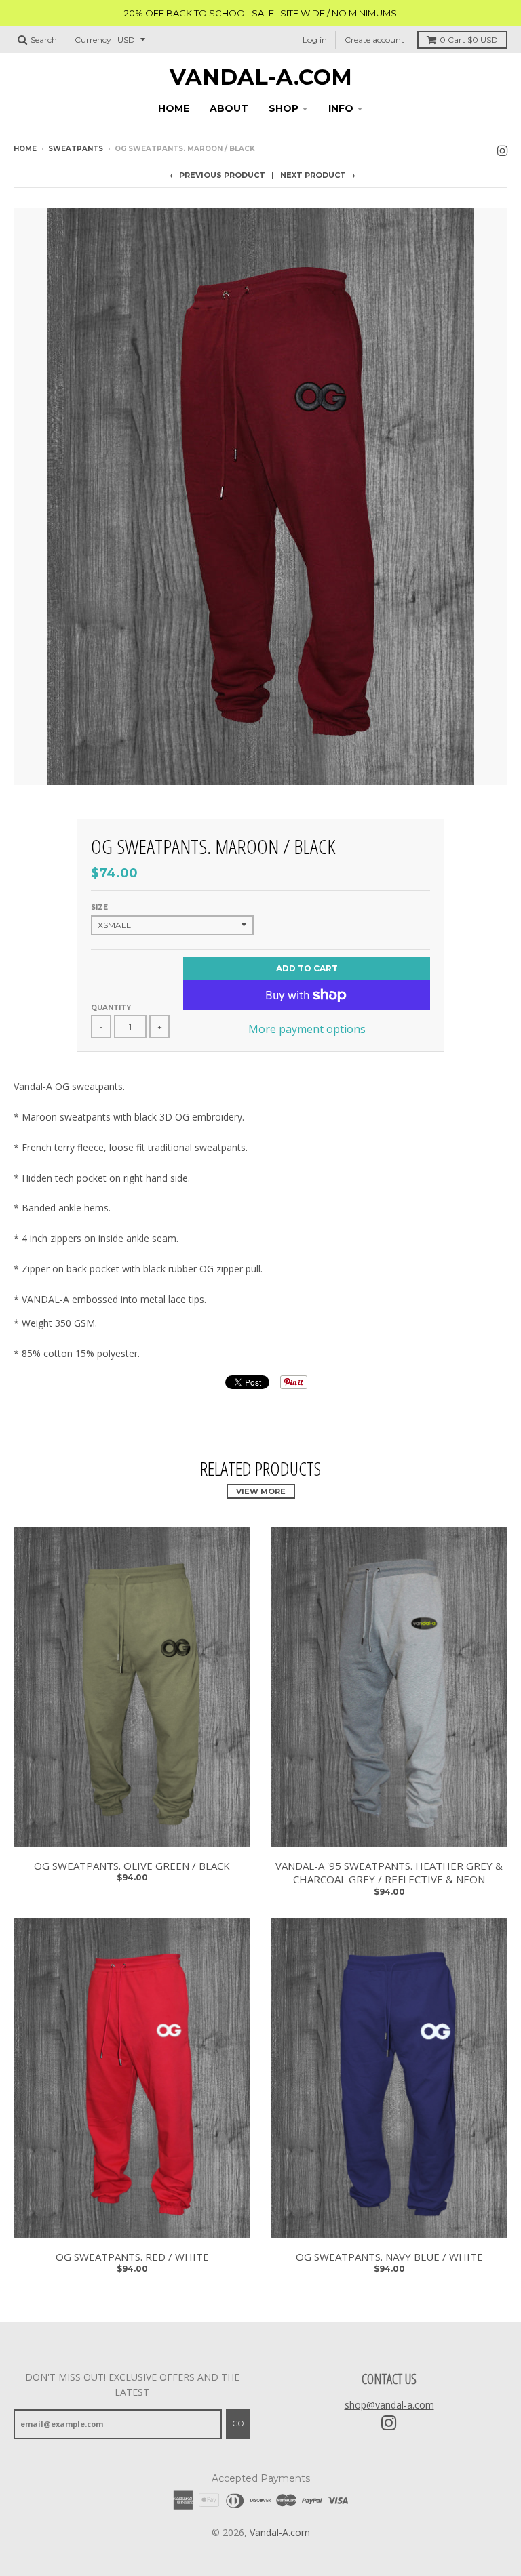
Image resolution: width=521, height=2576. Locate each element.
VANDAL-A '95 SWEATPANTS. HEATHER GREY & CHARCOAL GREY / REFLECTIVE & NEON (389, 1873)
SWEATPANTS (76, 149)
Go (238, 2423)
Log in (315, 40)
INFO (341, 108)
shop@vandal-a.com (389, 2405)
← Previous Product (217, 175)
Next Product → (318, 175)
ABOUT (229, 108)
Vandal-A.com (261, 77)
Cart (469, 40)
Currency (93, 40)
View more (261, 1491)
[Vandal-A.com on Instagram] (502, 150)
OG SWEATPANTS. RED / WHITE (132, 2257)
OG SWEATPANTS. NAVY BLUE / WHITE (389, 2257)
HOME (174, 108)
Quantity (111, 1008)
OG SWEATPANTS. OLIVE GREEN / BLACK (132, 1866)
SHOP (284, 108)
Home (25, 149)
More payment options (307, 1029)
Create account (374, 40)
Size (99, 907)
